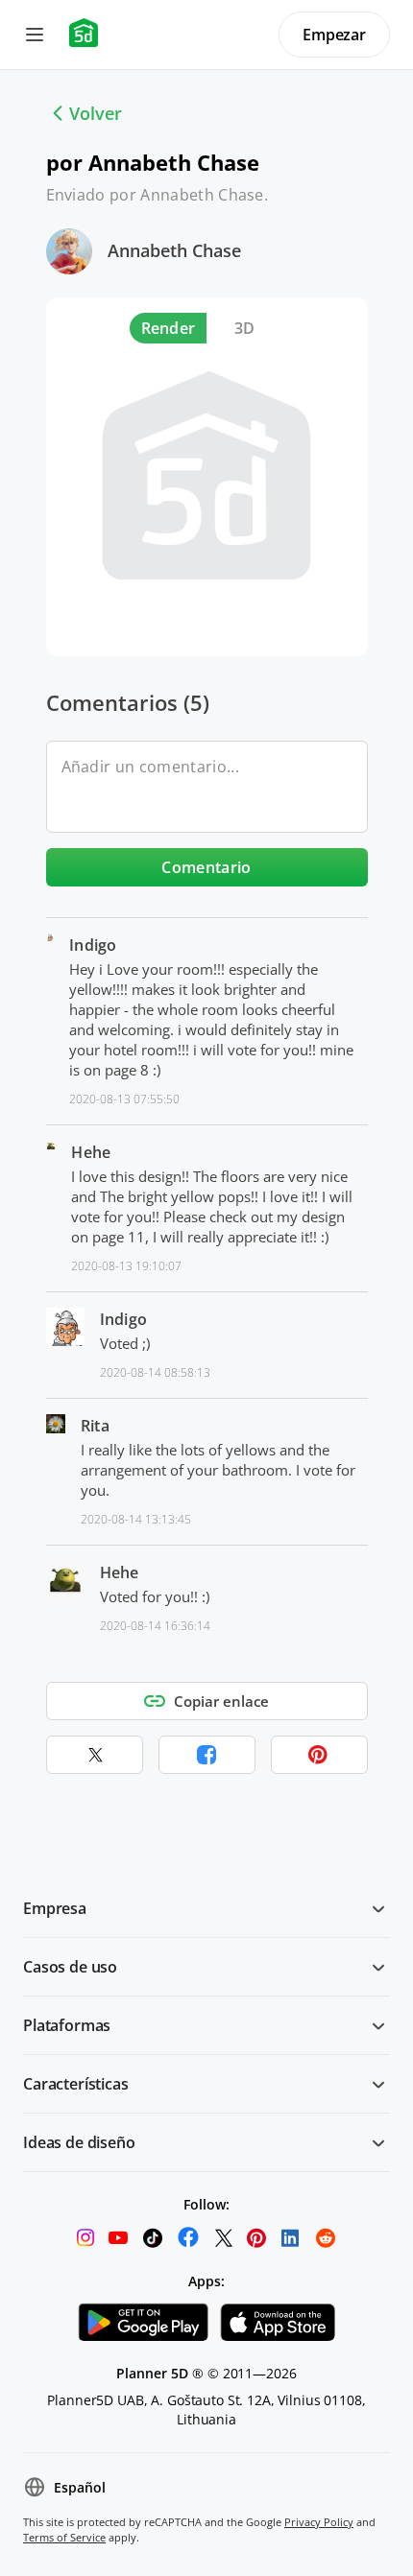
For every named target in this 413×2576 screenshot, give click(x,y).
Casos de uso (70, 1967)
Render (169, 328)
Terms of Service (64, 2537)
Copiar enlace (221, 1701)
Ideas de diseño (79, 2142)
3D (245, 328)
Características (76, 2084)
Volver (96, 113)
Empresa (55, 1908)
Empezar (334, 35)
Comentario (206, 867)
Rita (95, 1426)
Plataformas (67, 2025)
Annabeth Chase (174, 250)
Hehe (91, 1152)
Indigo (93, 945)
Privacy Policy (319, 2522)
